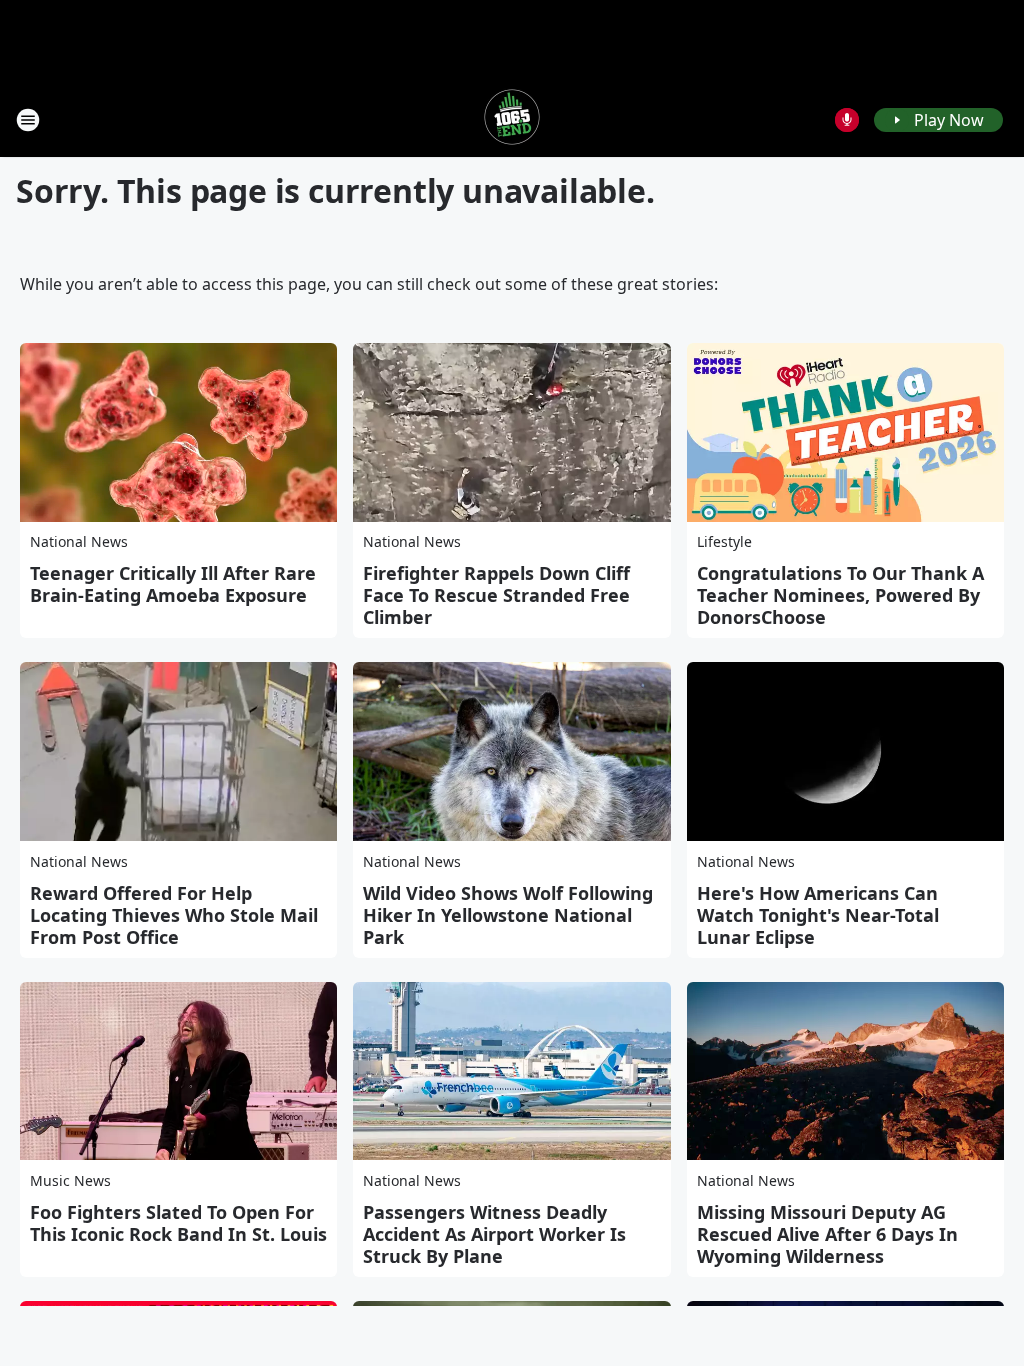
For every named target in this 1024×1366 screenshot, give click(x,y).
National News (79, 541)
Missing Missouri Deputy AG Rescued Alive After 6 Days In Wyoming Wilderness (827, 1234)
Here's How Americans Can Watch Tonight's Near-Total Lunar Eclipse (818, 915)
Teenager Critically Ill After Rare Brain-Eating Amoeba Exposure (173, 584)
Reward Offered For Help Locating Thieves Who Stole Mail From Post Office (174, 915)
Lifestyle (724, 541)
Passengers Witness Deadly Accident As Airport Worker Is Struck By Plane (494, 1234)
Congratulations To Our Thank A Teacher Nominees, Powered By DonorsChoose (840, 595)
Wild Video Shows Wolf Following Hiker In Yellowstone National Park (508, 915)
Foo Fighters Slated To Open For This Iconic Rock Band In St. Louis (178, 1223)
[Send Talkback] (847, 120)
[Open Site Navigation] (28, 120)
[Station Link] (512, 119)
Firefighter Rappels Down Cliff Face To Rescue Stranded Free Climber (496, 595)
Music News (70, 1180)
